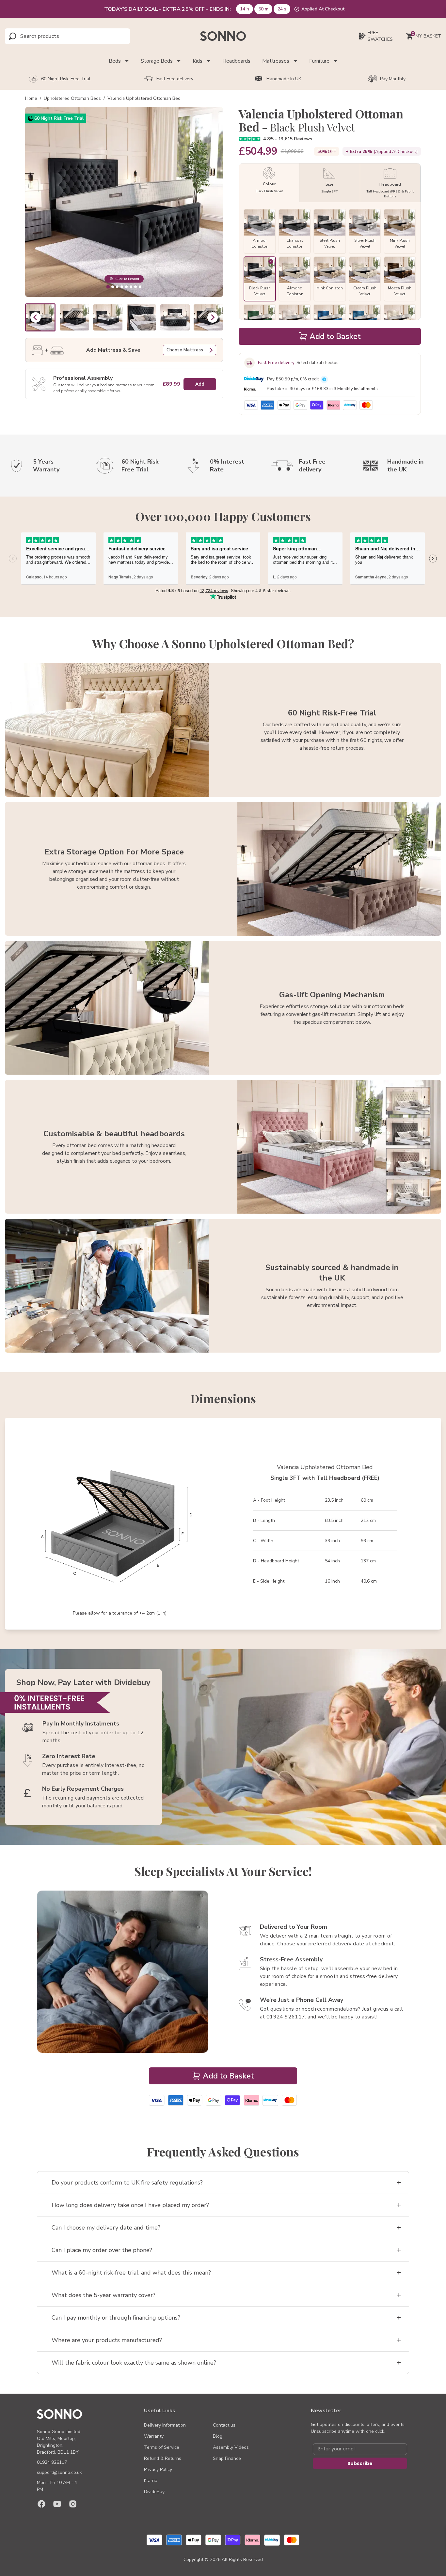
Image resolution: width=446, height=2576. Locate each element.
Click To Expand (127, 279)
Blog (218, 2436)
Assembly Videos (231, 2447)
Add (200, 384)
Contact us (224, 2425)
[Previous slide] (36, 317)
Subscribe (360, 2463)
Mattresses (276, 61)
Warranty (154, 2436)
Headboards (236, 61)
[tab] (108, 287)
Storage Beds (157, 61)
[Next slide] (213, 317)
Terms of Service (162, 2447)
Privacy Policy (158, 2469)
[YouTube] (57, 2504)
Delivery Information (165, 2425)
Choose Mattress (185, 350)
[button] (74, 317)
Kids (198, 61)
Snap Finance (227, 2458)
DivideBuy (154, 2492)
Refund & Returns (163, 2458)
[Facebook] (41, 2504)
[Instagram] (73, 2504)
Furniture (319, 61)
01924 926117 (52, 2462)
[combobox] (49, 36)
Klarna (151, 2481)
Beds (115, 61)
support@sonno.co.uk (59, 2472)
